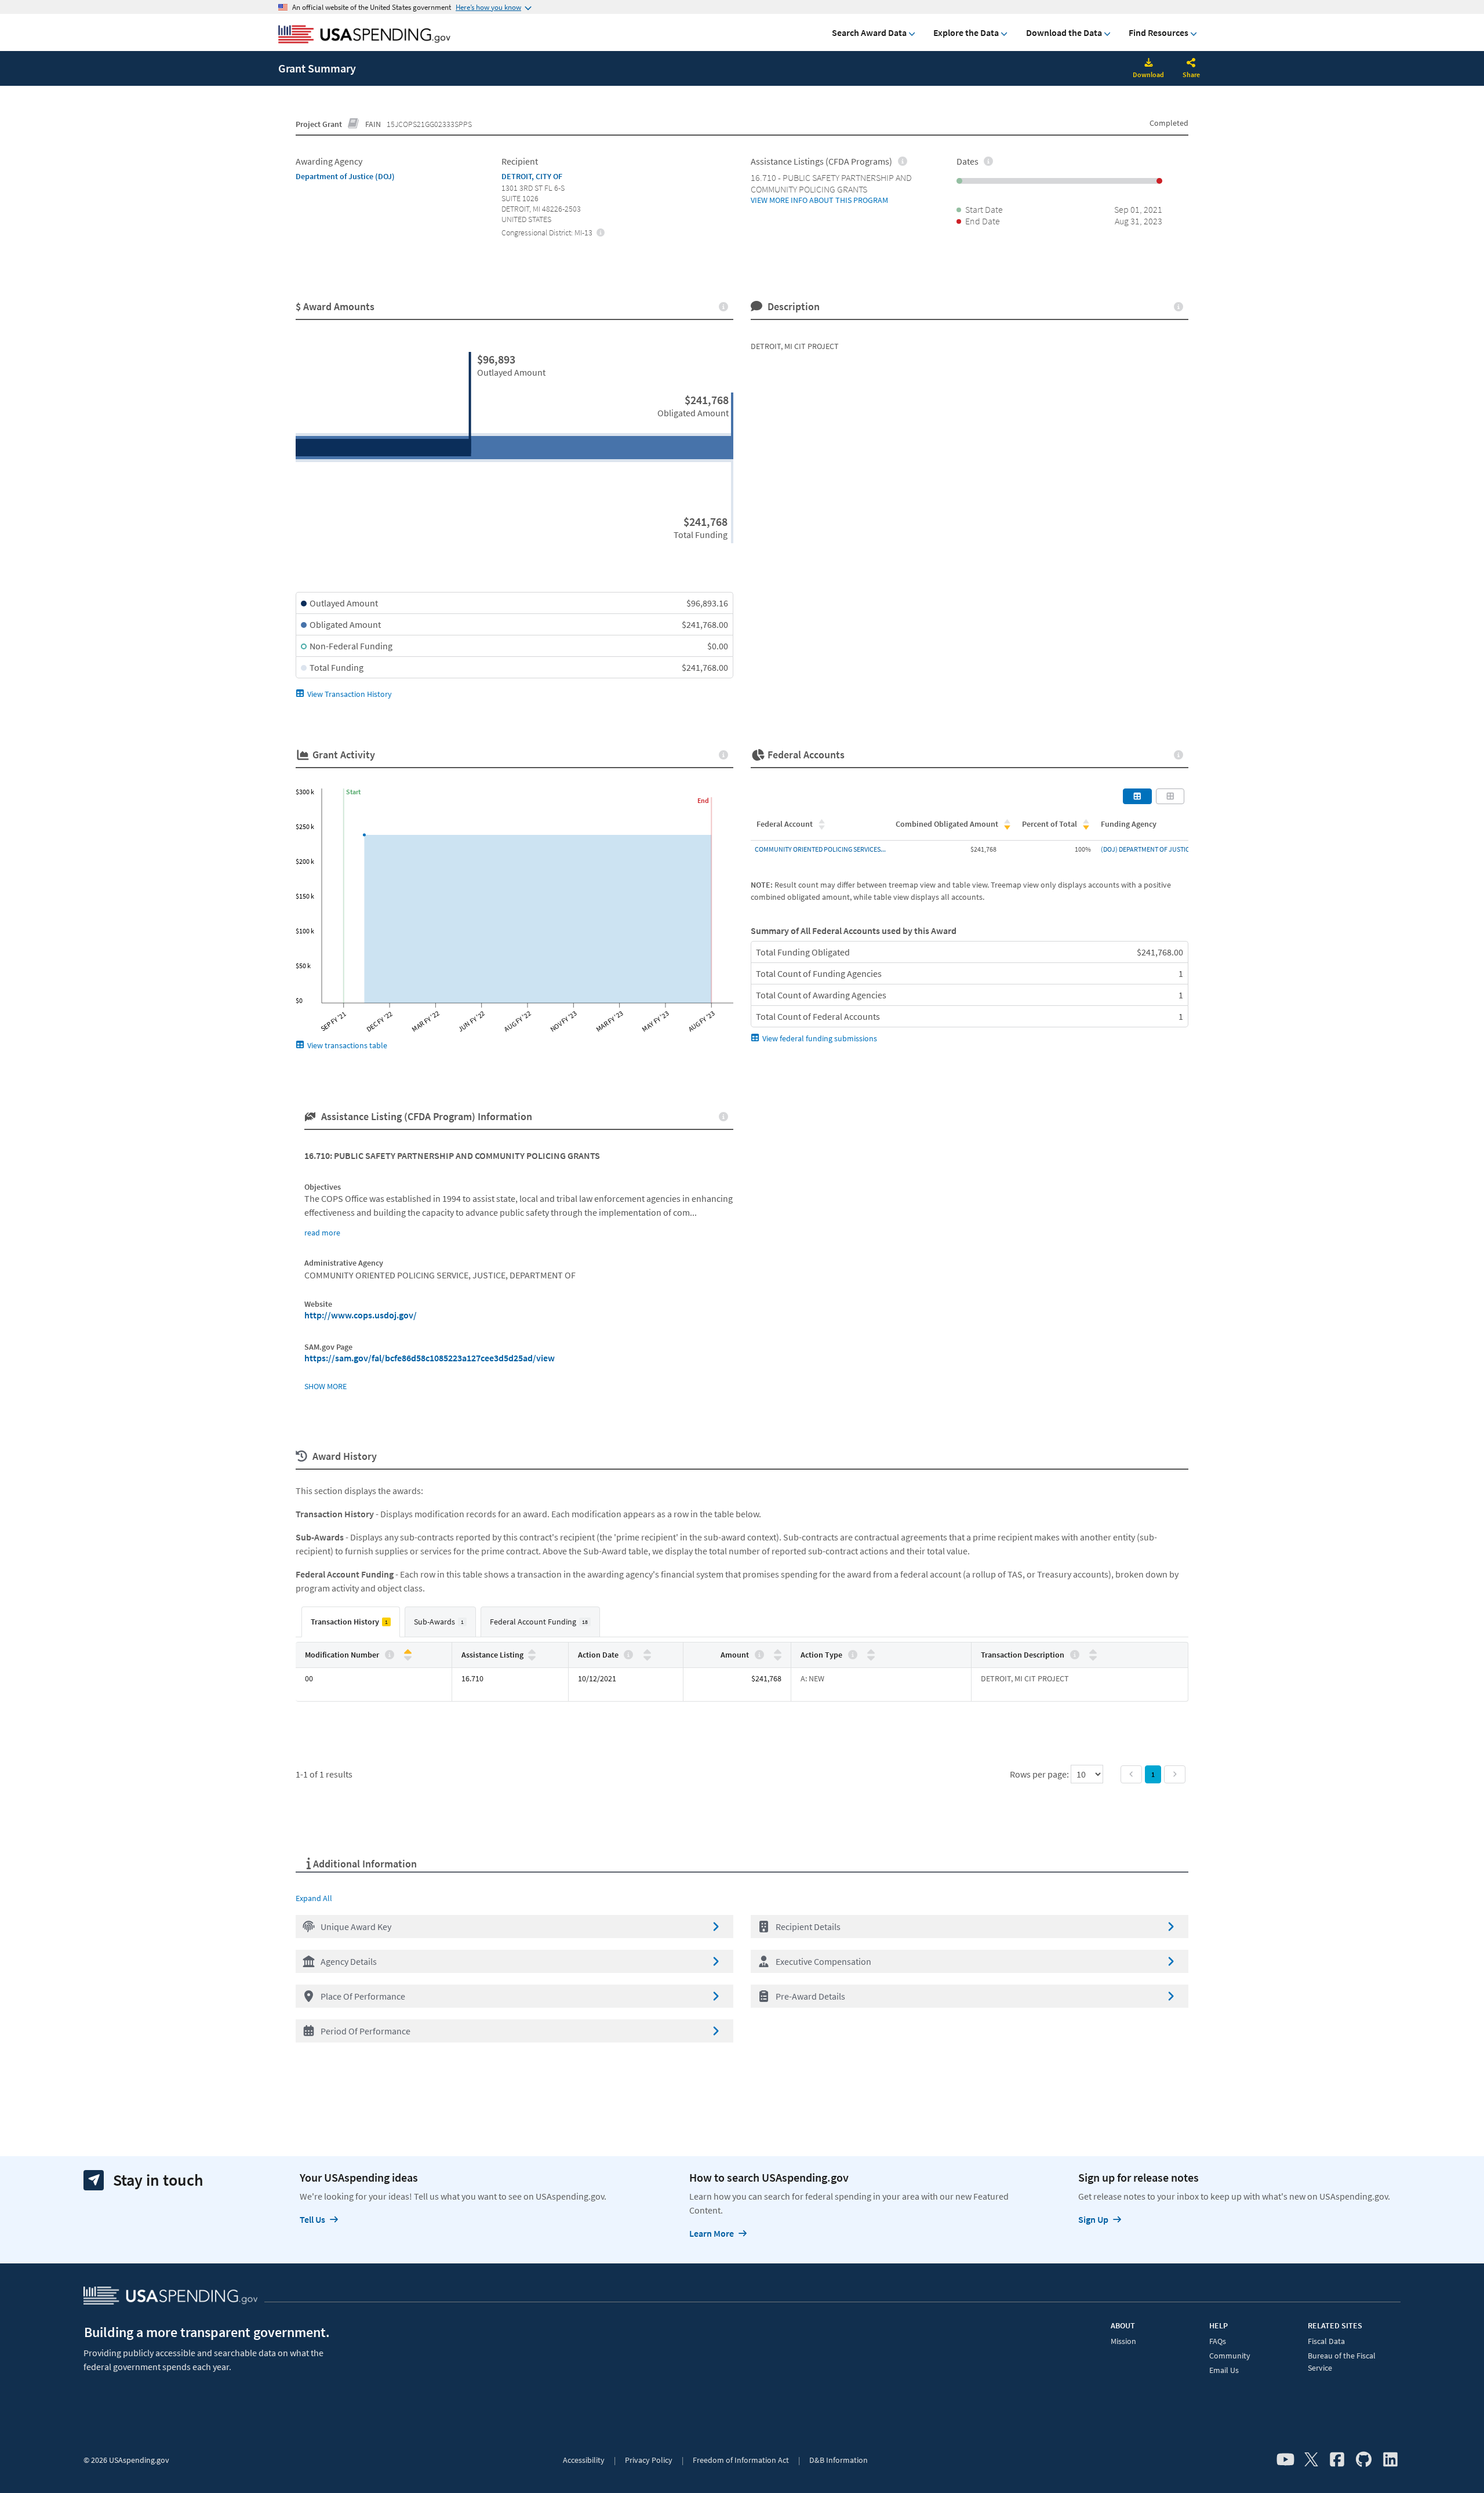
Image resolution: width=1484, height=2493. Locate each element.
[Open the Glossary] (354, 124)
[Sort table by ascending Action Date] (647, 1652)
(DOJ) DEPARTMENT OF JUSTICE (1147, 849)
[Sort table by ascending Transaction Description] (1093, 1652)
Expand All (314, 1898)
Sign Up (1093, 2219)
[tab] (351, 1622)
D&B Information (839, 2460)
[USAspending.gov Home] (364, 35)
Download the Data (1064, 32)
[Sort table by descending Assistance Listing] (532, 1657)
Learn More (712, 2233)
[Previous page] (1131, 1774)
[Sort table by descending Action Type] (871, 1657)
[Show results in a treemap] (1170, 796)
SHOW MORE (325, 1386)
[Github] (1364, 2460)
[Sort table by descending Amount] (778, 1657)
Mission (1123, 2341)
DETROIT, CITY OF (532, 176)
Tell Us (312, 2219)
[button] (514, 1927)
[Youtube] (1285, 2460)
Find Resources (1159, 32)
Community (1230, 2356)
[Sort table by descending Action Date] (647, 1657)
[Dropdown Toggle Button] (1191, 64)
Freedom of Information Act (741, 2460)
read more (322, 1233)
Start (353, 792)
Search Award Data (869, 32)
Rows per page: (1040, 1774)
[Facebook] (1337, 2460)
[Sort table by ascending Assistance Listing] (532, 1652)
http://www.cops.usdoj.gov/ (361, 1315)
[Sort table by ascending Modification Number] (408, 1652)
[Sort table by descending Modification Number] (408, 1657)
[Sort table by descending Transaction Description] (1093, 1657)
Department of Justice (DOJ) (345, 176)
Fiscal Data (1326, 2341)
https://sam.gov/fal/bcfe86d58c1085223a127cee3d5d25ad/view (430, 1358)
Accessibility (584, 2460)
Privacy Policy (649, 2460)
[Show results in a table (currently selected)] (1137, 796)
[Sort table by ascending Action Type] (871, 1652)
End (703, 800)
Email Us (1224, 2370)
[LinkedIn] (1390, 2460)
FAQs (1218, 2341)
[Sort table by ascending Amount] (778, 1652)
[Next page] (1175, 1774)
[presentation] (601, 232)
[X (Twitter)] (1311, 2460)
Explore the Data (966, 32)
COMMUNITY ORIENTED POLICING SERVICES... (820, 849)
